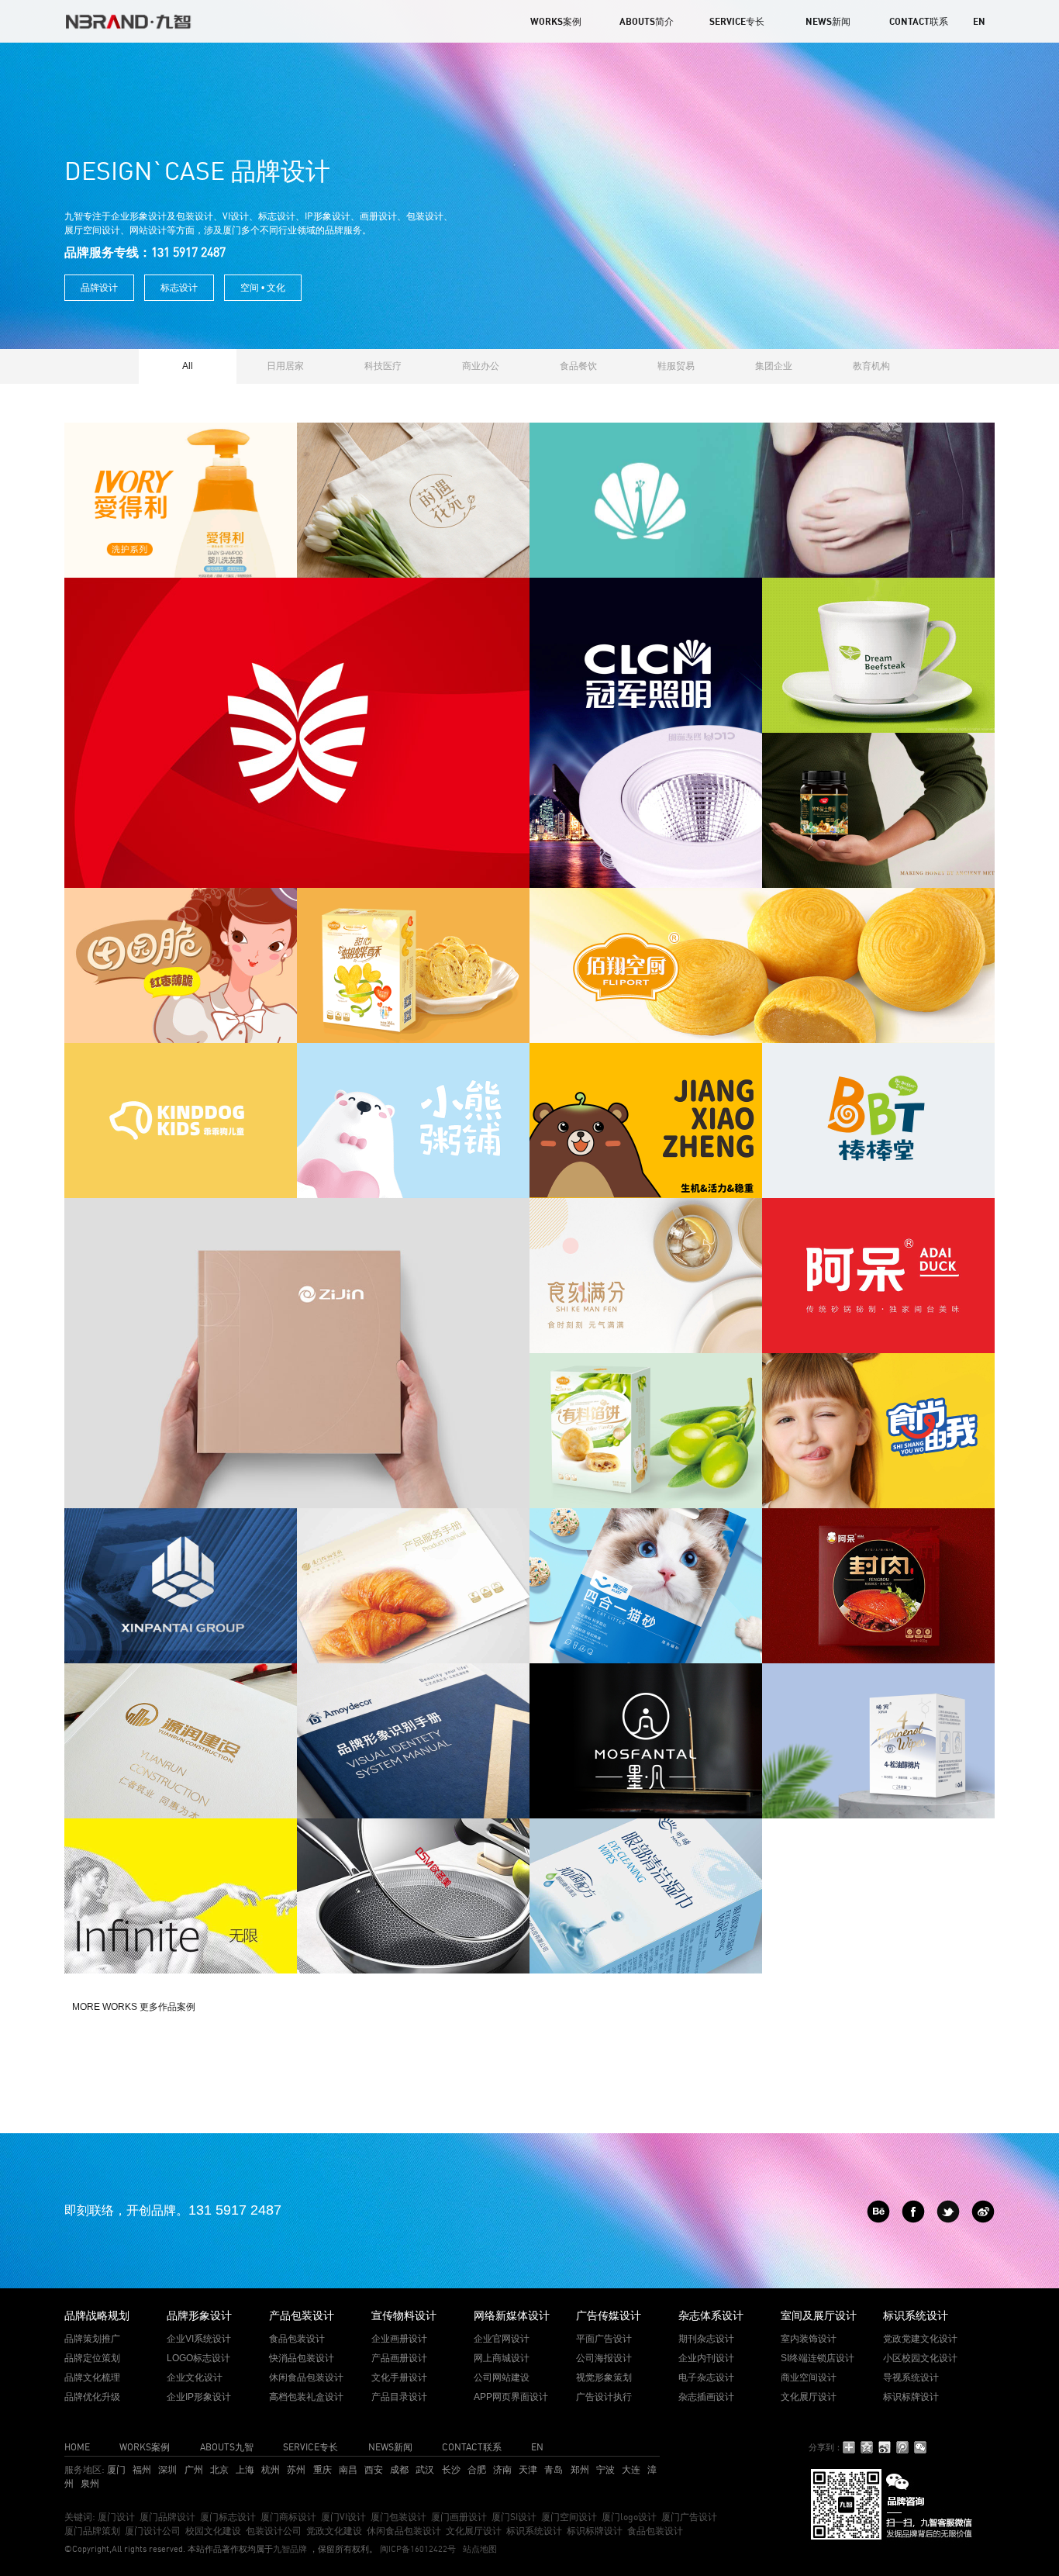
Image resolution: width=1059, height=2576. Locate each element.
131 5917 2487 (235, 2210)
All (188, 366)
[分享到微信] (921, 2447)
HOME (77, 2447)
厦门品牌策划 (92, 2531)
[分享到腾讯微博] (903, 2447)
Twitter (948, 2212)
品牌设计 (99, 288)
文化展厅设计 (474, 2531)
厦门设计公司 (153, 2531)
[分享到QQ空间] (867, 2447)
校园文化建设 (213, 2531)
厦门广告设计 (689, 2517)
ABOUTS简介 (647, 21)
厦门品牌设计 (167, 2517)
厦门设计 (116, 2517)
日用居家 (285, 366)
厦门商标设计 (288, 2517)
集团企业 (774, 366)
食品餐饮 (578, 366)
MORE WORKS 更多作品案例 (134, 2007)
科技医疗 (383, 366)
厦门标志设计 (228, 2517)
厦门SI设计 (514, 2517)
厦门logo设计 (629, 2517)
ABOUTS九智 (227, 2447)
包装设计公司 (274, 2531)
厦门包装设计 (398, 2517)
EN (979, 21)
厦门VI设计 (343, 2517)
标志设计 (179, 288)
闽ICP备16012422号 (417, 2549)
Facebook (913, 2212)
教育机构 (871, 366)
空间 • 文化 (263, 288)
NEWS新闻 (828, 21)
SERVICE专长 (737, 21)
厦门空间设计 (569, 2517)
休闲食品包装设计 (404, 2531)
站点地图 (480, 2549)
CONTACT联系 (919, 21)
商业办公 (481, 366)
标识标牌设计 (595, 2531)
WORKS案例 (556, 21)
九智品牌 (290, 2549)
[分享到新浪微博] (885, 2447)
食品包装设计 (655, 2531)
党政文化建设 (334, 2531)
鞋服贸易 (676, 366)
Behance (878, 2212)
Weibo (983, 2212)
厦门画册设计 (459, 2517)
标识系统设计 (534, 2531)
